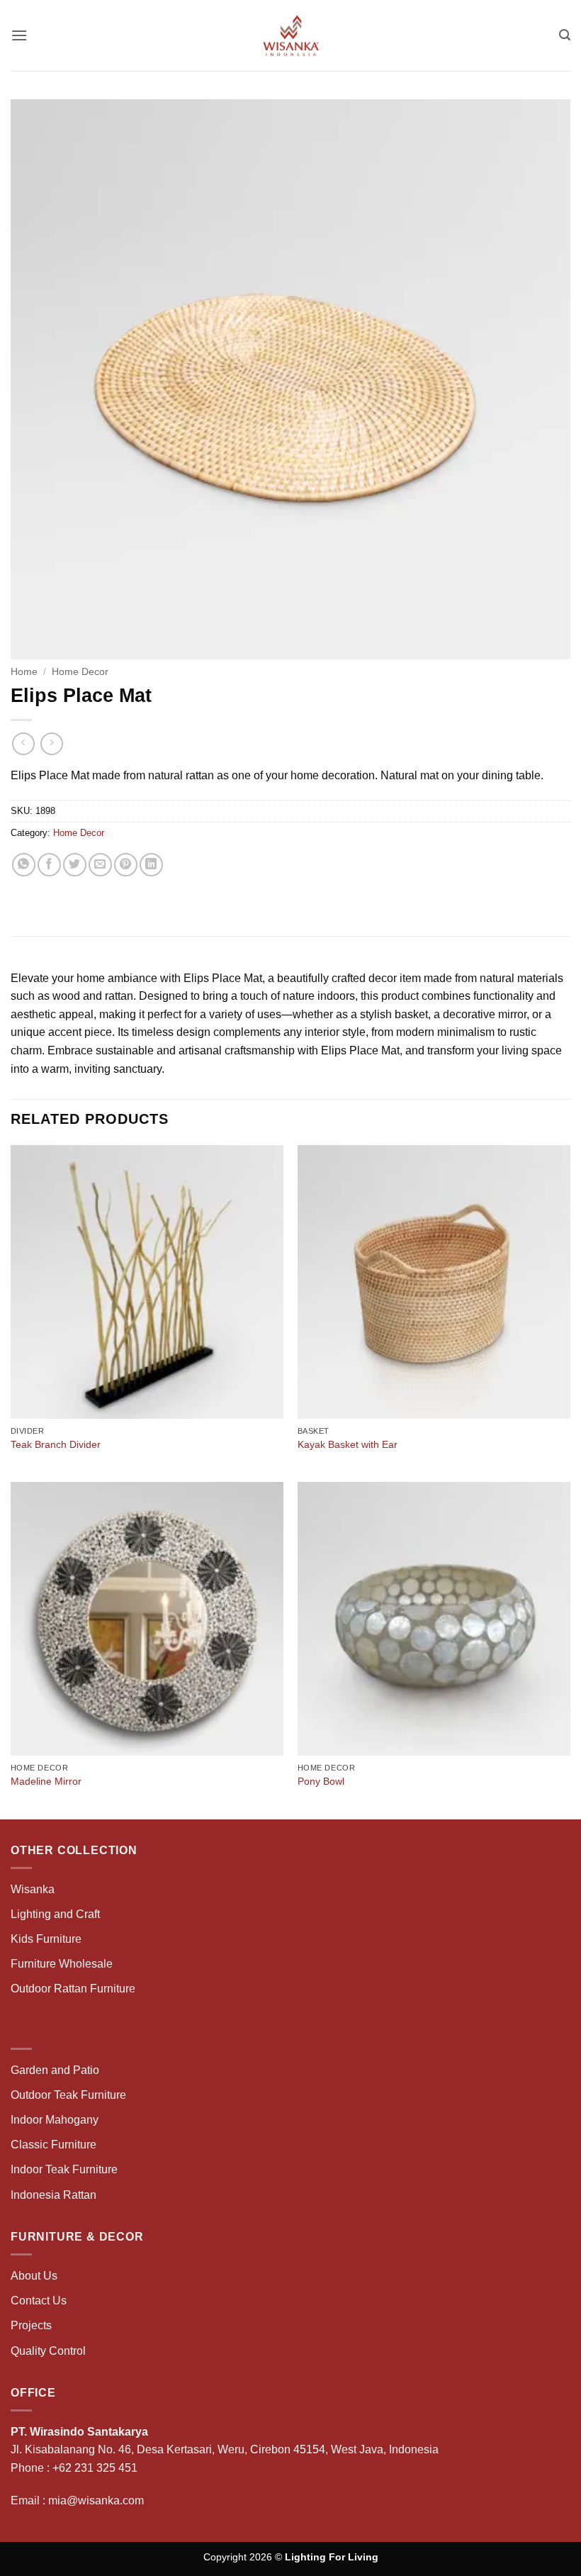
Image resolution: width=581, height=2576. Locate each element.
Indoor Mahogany (55, 2120)
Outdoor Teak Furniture (68, 2095)
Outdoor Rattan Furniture (73, 1989)
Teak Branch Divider (56, 1444)
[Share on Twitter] (75, 865)
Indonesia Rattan (53, 2195)
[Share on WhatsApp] (24, 865)
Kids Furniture (46, 1939)
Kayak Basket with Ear (348, 1444)
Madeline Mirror (46, 1781)
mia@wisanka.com (96, 2500)
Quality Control (48, 2351)
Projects (31, 2325)
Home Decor (80, 672)
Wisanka (34, 1889)
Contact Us (39, 2301)
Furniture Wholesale (62, 1964)
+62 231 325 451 (95, 2468)
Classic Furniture (53, 2145)
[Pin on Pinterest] (126, 865)
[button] (19, 35)
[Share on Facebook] (49, 865)
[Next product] (23, 743)
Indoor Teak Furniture (64, 2169)
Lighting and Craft (55, 1914)
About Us (34, 2276)
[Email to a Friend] (100, 865)
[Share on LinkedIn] (151, 865)
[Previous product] (51, 743)
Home (24, 672)
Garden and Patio (55, 2070)
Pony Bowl (321, 1781)
